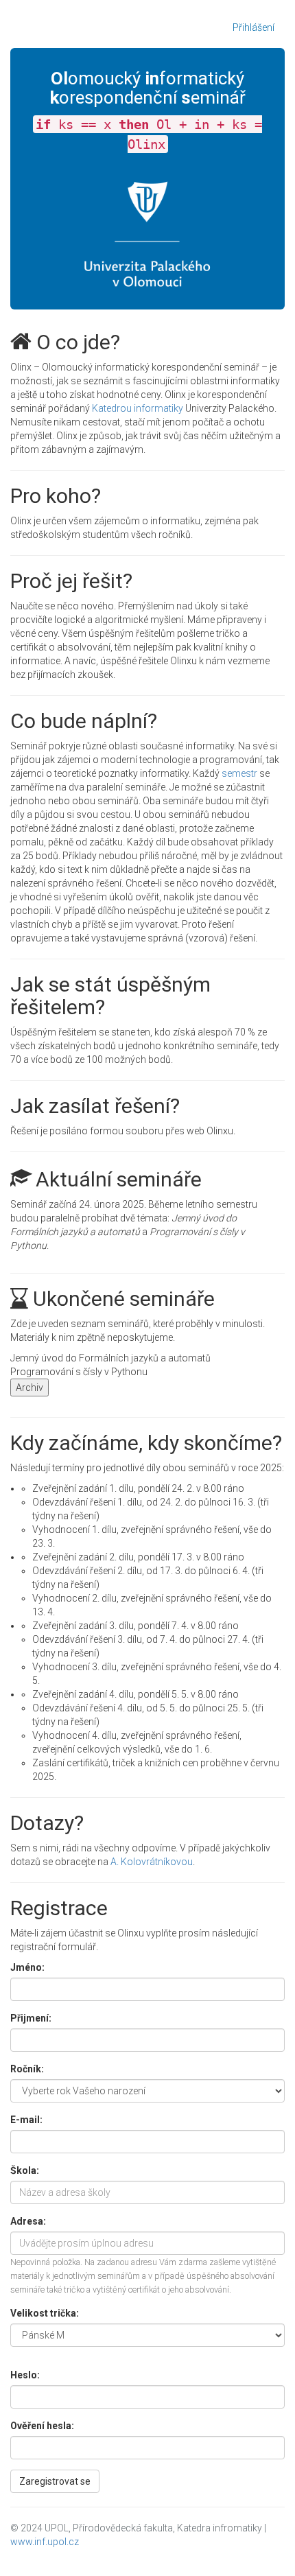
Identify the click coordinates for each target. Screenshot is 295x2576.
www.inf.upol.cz (45, 2542)
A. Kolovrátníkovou (152, 1862)
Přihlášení (253, 27)
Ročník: (27, 2069)
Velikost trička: (45, 2313)
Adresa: (28, 2221)
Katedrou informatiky (138, 408)
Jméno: (27, 1967)
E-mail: (26, 2120)
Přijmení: (31, 2018)
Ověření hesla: (42, 2426)
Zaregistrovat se (55, 2481)
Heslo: (25, 2375)
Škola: (25, 2170)
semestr (239, 773)
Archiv (29, 1387)
